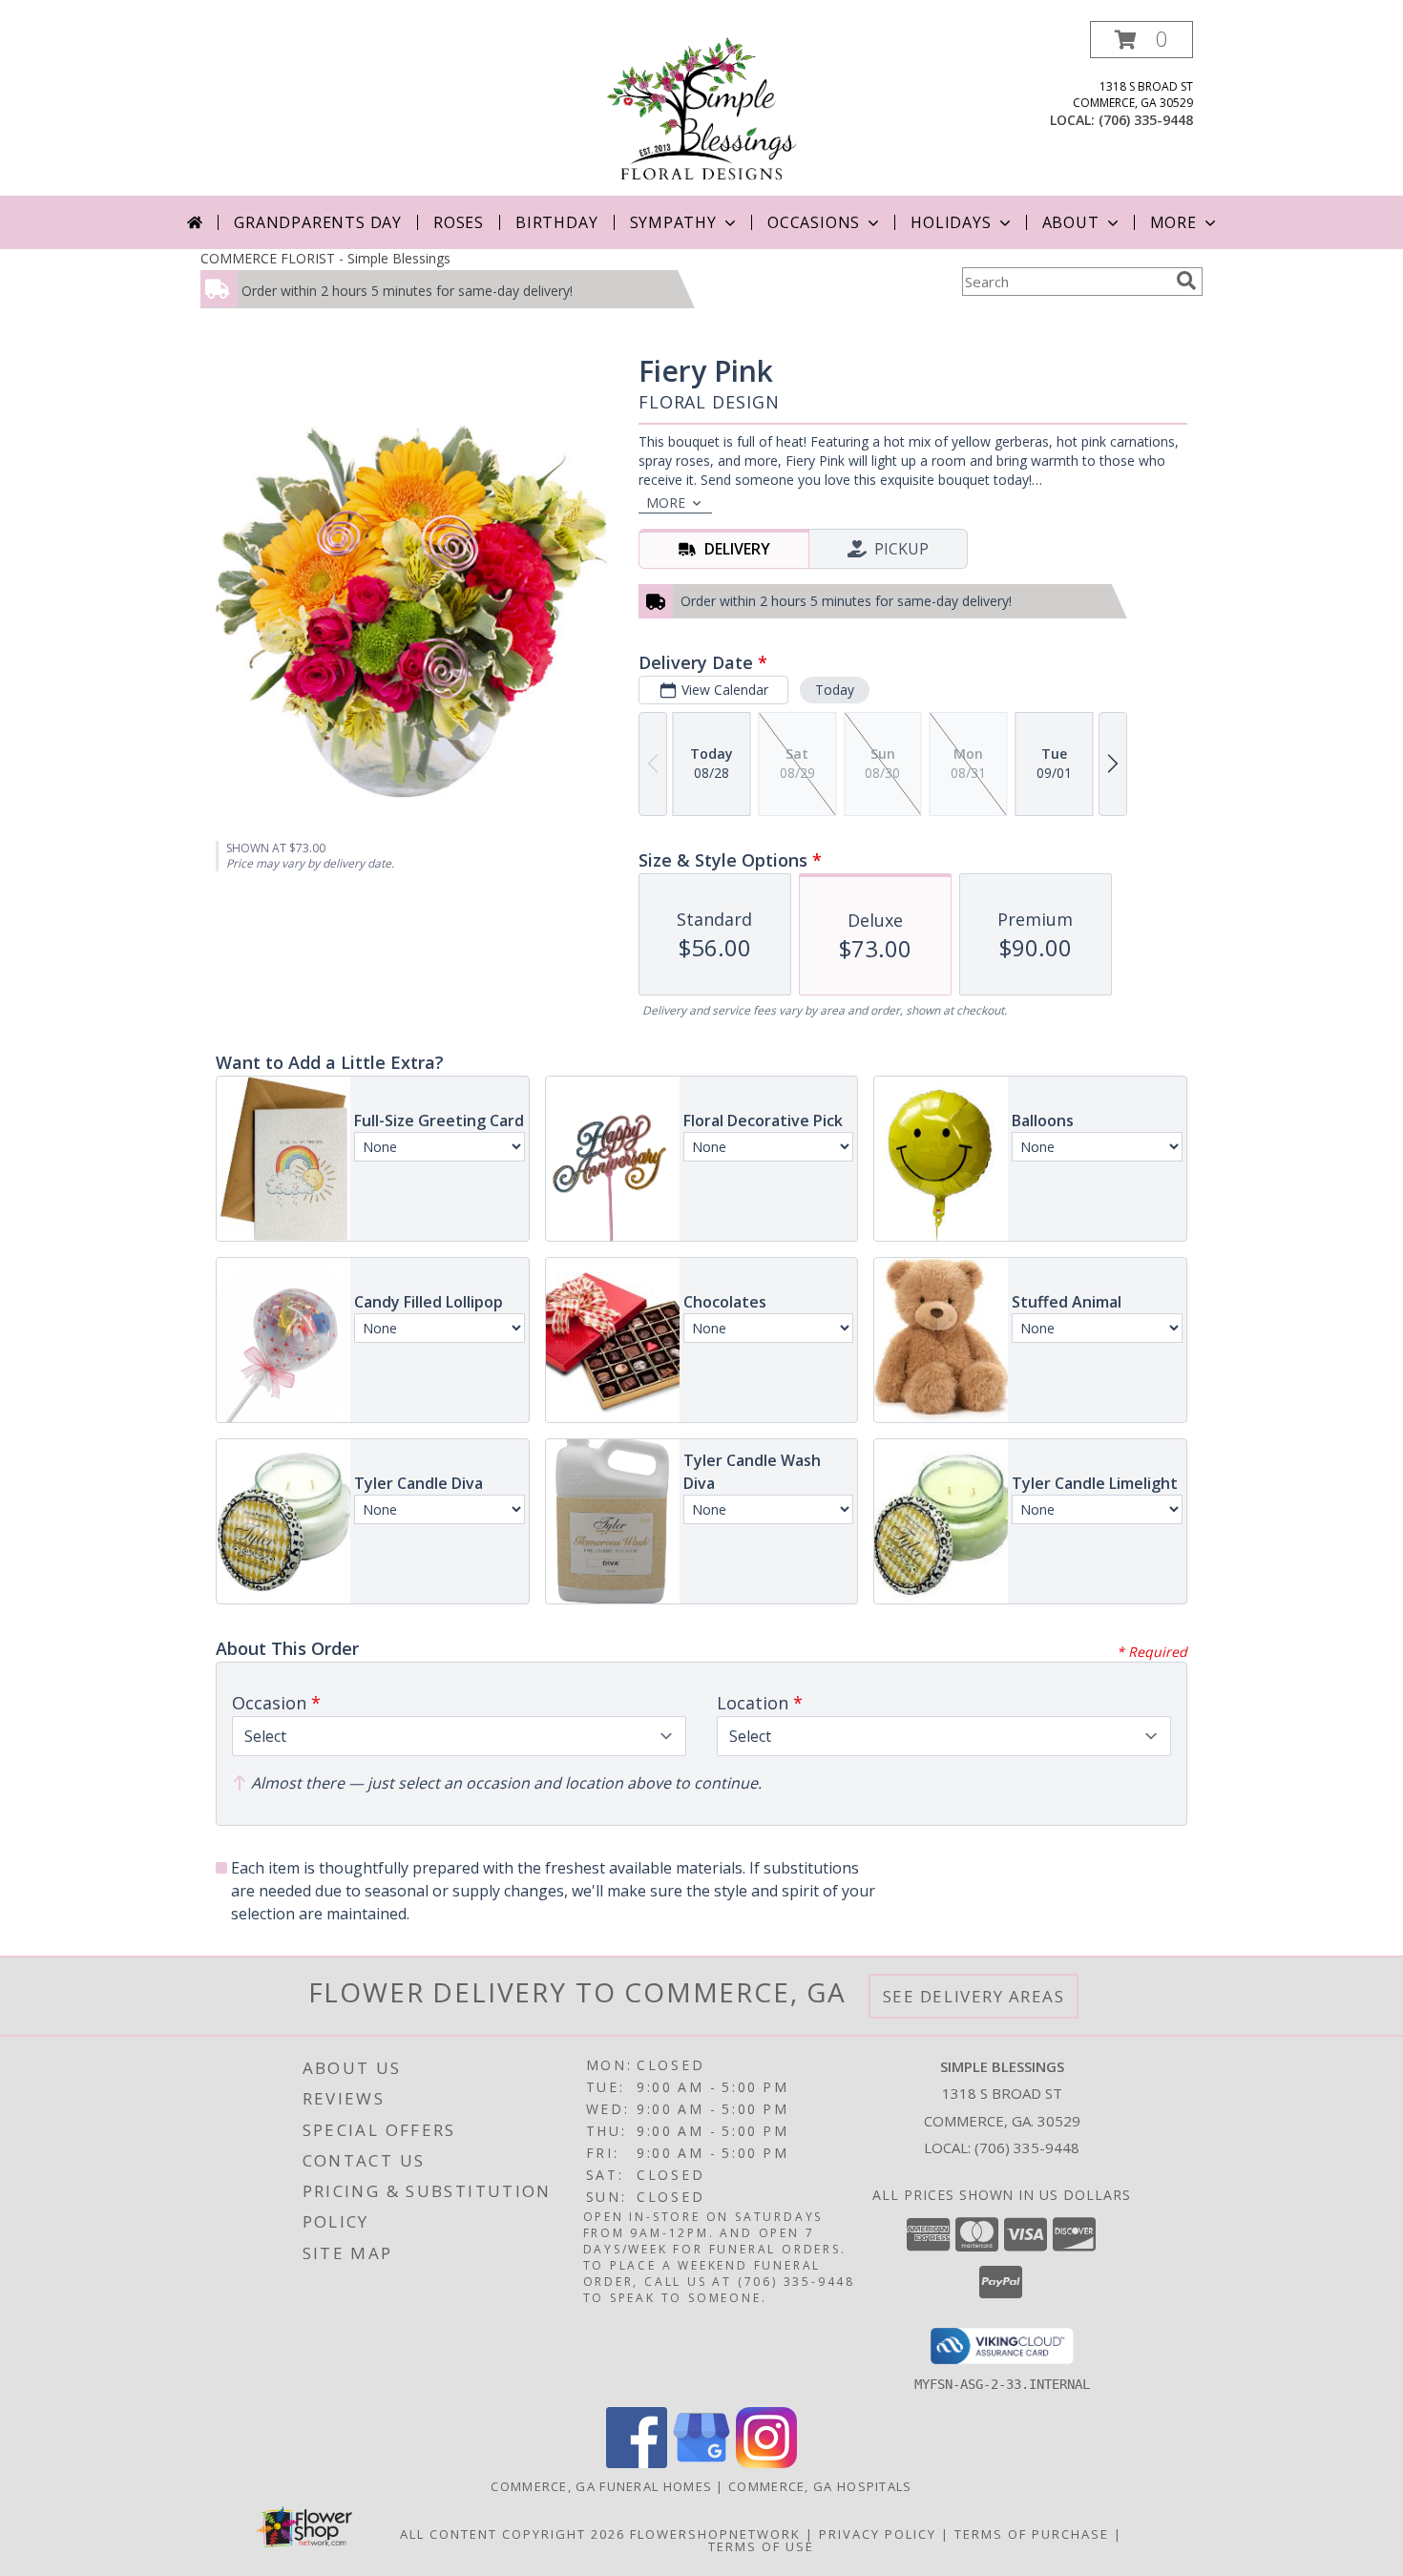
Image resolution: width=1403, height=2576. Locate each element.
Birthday (556, 222)
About (1071, 222)
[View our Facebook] (637, 2463)
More (1173, 222)
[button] (1141, 40)
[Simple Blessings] (701, 108)
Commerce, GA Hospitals (820, 2486)
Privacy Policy (878, 2534)
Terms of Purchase (1032, 2534)
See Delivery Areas (974, 1996)
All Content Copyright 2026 (513, 2534)
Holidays (951, 222)
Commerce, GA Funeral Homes (601, 2486)
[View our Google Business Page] (701, 2463)
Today (835, 690)
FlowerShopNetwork (715, 2534)
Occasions (814, 222)
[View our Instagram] (766, 2463)
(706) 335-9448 (1146, 120)
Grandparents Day (318, 222)
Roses (459, 222)
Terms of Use (761, 2546)
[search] (1186, 281)
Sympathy (673, 222)
